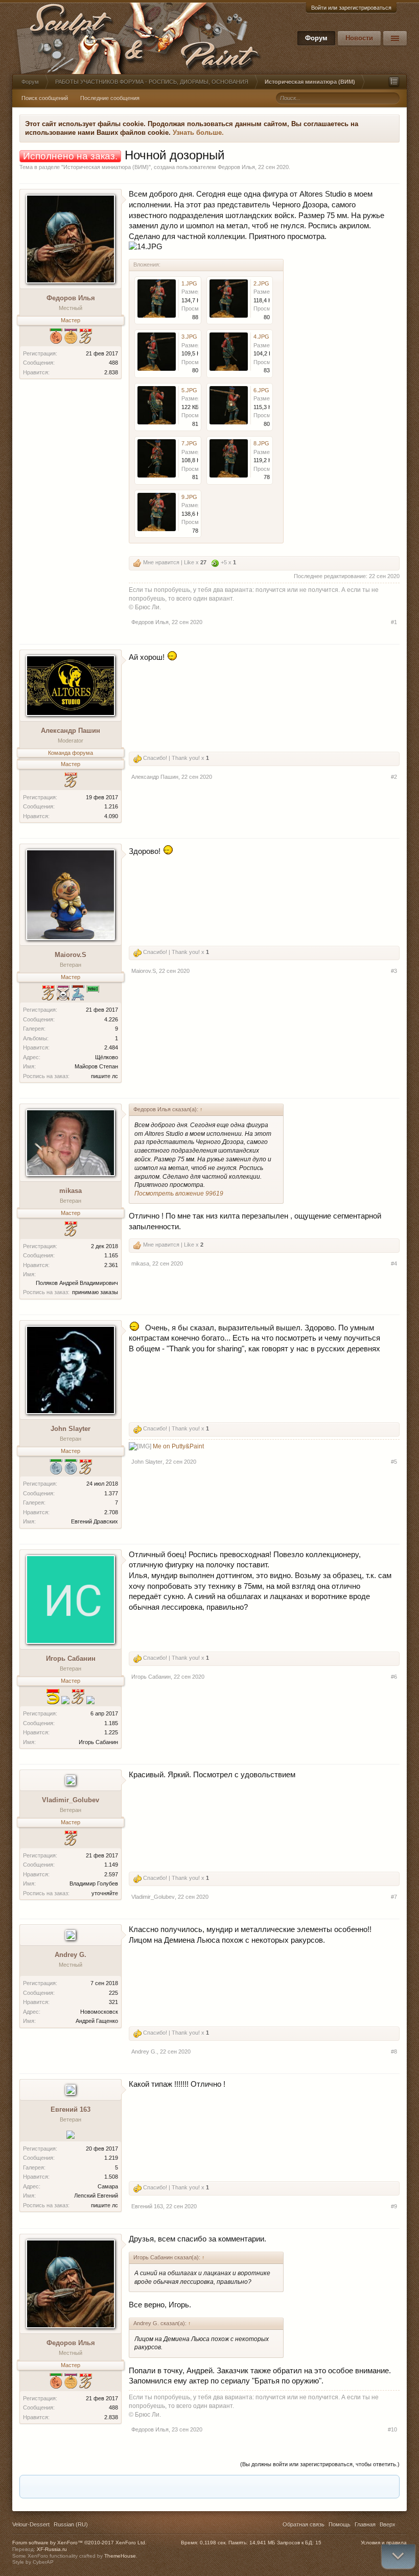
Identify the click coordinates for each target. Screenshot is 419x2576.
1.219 (111, 2158)
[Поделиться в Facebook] (121, 2487)
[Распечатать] (295, 2487)
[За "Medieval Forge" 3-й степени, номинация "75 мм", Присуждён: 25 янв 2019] (56, 337)
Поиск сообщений (45, 98)
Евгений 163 (71, 2109)
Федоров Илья (236, 167)
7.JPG (189, 443)
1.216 (111, 806)
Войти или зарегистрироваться (351, 8)
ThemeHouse (120, 2556)
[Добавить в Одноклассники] (179, 2487)
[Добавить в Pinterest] (218, 2487)
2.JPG (261, 283)
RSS (403, 2525)
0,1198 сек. (213, 2543)
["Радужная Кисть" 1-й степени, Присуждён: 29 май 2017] (71, 337)
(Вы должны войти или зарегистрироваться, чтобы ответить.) (320, 2464)
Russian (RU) (71, 2524)
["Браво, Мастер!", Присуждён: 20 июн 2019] (48, 994)
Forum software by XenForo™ (79, 2543)
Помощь (340, 2524)
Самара (108, 2186)
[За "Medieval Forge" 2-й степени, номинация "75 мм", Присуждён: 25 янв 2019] (71, 1468)
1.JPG (189, 283)
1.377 (111, 1493)
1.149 (111, 1865)
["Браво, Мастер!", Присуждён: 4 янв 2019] (86, 1468)
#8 (394, 2052)
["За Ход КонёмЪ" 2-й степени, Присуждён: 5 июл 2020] (78, 994)
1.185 (111, 1723)
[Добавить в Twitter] (237, 2487)
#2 (394, 777)
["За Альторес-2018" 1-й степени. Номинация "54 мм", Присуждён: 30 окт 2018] (90, 1701)
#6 (394, 1677)
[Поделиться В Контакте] (257, 2487)
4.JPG (261, 337)
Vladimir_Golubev (71, 1800)
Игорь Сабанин (71, 1659)
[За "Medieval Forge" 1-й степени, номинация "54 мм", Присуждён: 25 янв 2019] (65, 1701)
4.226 (111, 1019)
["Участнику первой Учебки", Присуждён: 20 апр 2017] (93, 994)
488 (113, 363)
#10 (392, 2429)
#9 (394, 2206)
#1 (394, 622)
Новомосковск (99, 2012)
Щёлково (107, 1057)
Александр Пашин (71, 731)
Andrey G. (71, 1955)
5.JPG (189, 390)
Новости (359, 38)
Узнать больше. (198, 133)
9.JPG (189, 497)
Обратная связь (304, 2524)
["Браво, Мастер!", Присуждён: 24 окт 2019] (71, 1230)
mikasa (71, 1191)
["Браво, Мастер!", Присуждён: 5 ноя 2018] (78, 1698)
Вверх (388, 2524)
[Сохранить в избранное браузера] (276, 2487)
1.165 (111, 1255)
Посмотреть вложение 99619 (179, 1194)
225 (113, 1993)
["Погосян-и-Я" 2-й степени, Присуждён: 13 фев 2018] (71, 2136)
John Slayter (71, 1429)
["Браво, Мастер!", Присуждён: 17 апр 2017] (86, 337)
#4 (394, 1263)
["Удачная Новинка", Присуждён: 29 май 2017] (71, 781)
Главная (365, 2524)
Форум (316, 38)
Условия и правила (384, 2543)
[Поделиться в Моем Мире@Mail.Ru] (159, 2487)
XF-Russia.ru (52, 2549)
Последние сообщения (110, 98)
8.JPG (261, 443)
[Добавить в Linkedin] (140, 2487)
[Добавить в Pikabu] (198, 2487)
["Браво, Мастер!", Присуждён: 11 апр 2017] (71, 1839)
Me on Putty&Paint (178, 1446)
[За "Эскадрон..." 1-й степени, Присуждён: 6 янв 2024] (53, 1698)
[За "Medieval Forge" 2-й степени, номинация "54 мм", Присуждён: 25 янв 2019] (56, 1468)
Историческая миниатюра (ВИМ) (106, 167)
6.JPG (261, 390)
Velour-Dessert (31, 2524)
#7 (394, 1897)
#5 (394, 1462)
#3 (394, 971)
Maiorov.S (71, 955)
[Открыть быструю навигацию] (394, 82)
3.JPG (189, 337)
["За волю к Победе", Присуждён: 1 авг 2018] (63, 994)
